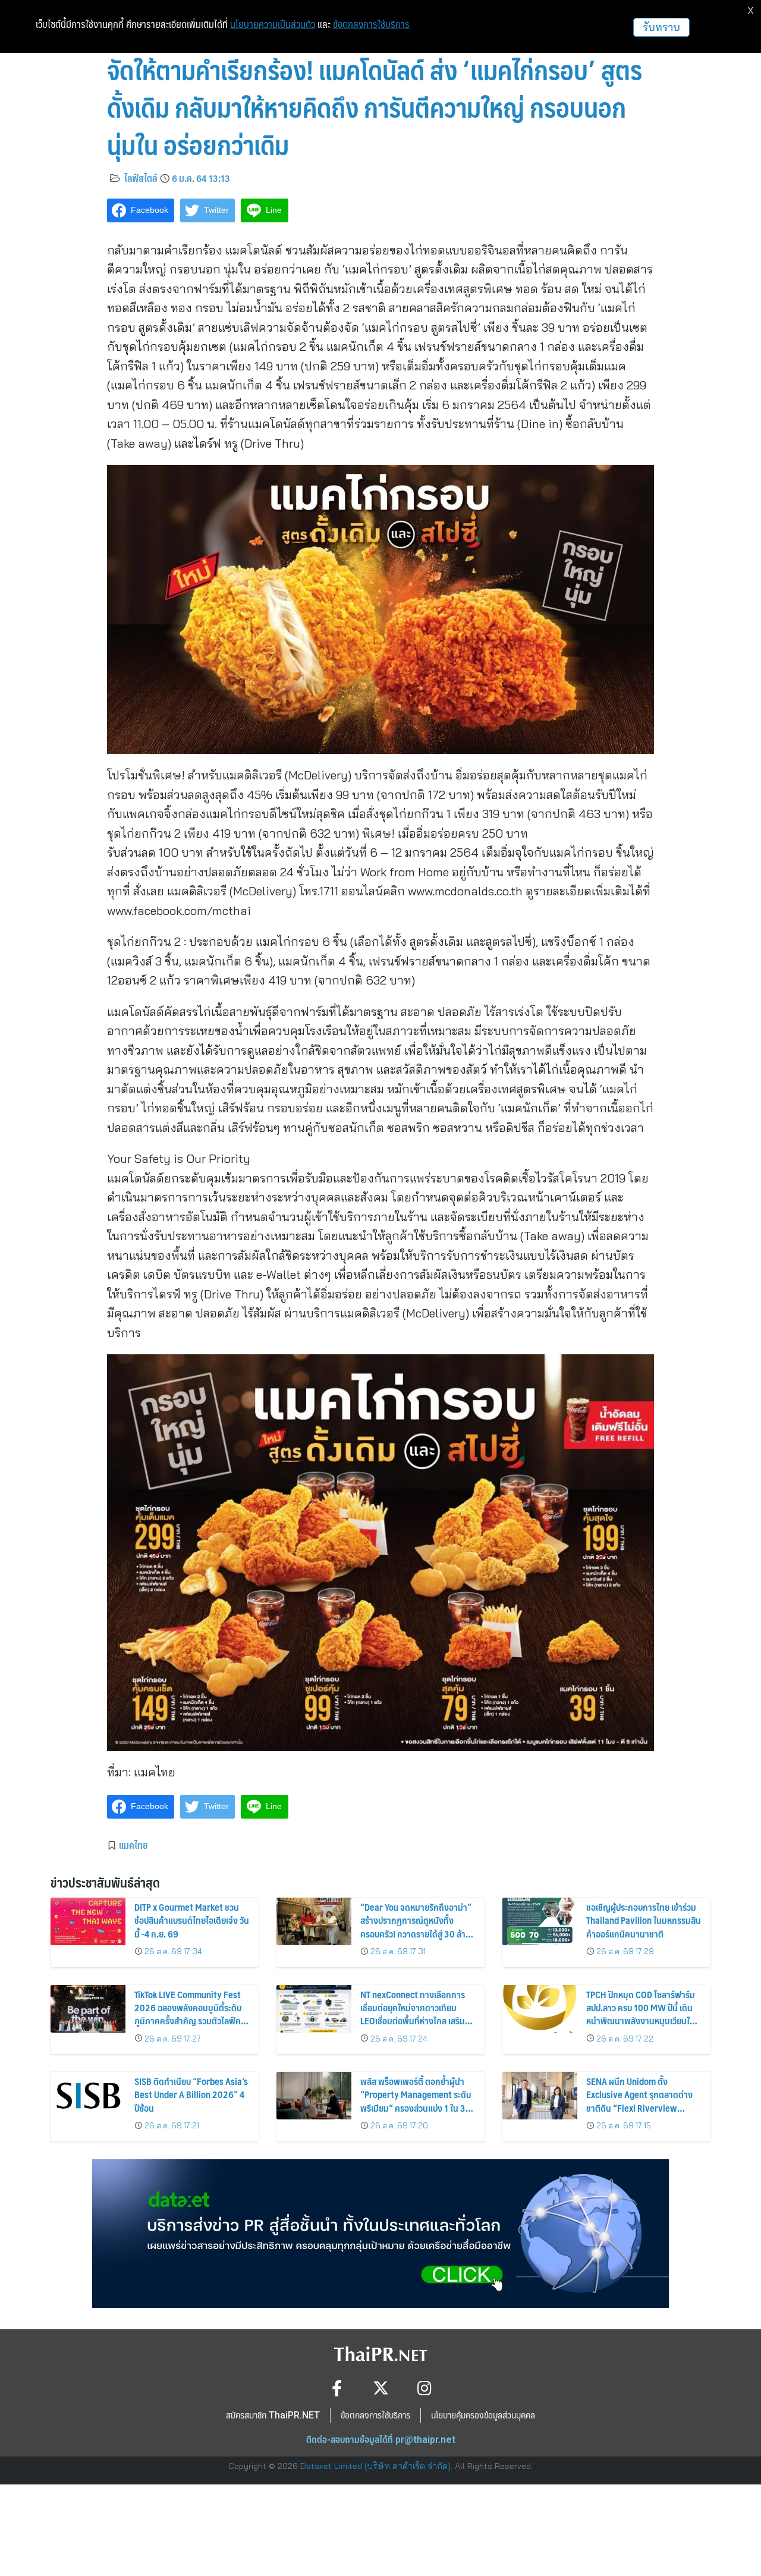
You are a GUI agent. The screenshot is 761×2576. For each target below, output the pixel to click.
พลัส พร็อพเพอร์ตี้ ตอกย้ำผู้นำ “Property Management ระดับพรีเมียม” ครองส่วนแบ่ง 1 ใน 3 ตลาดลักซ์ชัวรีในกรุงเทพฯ (416, 2101)
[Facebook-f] (337, 2388)
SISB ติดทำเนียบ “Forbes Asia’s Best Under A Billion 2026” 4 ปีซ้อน (191, 2094)
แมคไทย (133, 1845)
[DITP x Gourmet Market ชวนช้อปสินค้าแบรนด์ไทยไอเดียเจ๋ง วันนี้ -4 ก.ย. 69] (88, 1921)
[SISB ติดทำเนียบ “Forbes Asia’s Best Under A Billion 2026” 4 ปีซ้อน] (88, 2096)
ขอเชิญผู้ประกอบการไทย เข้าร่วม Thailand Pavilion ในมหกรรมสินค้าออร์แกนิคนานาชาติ (644, 1920)
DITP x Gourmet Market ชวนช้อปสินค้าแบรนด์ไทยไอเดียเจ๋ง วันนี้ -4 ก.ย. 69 (192, 1920)
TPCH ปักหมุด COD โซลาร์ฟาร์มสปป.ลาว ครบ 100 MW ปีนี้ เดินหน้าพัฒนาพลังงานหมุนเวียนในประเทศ (641, 2014)
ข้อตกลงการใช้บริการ (371, 24)
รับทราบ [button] (661, 27)
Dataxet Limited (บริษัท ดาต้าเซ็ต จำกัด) (375, 2466)
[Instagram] (425, 2388)
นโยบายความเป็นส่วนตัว (273, 24)
